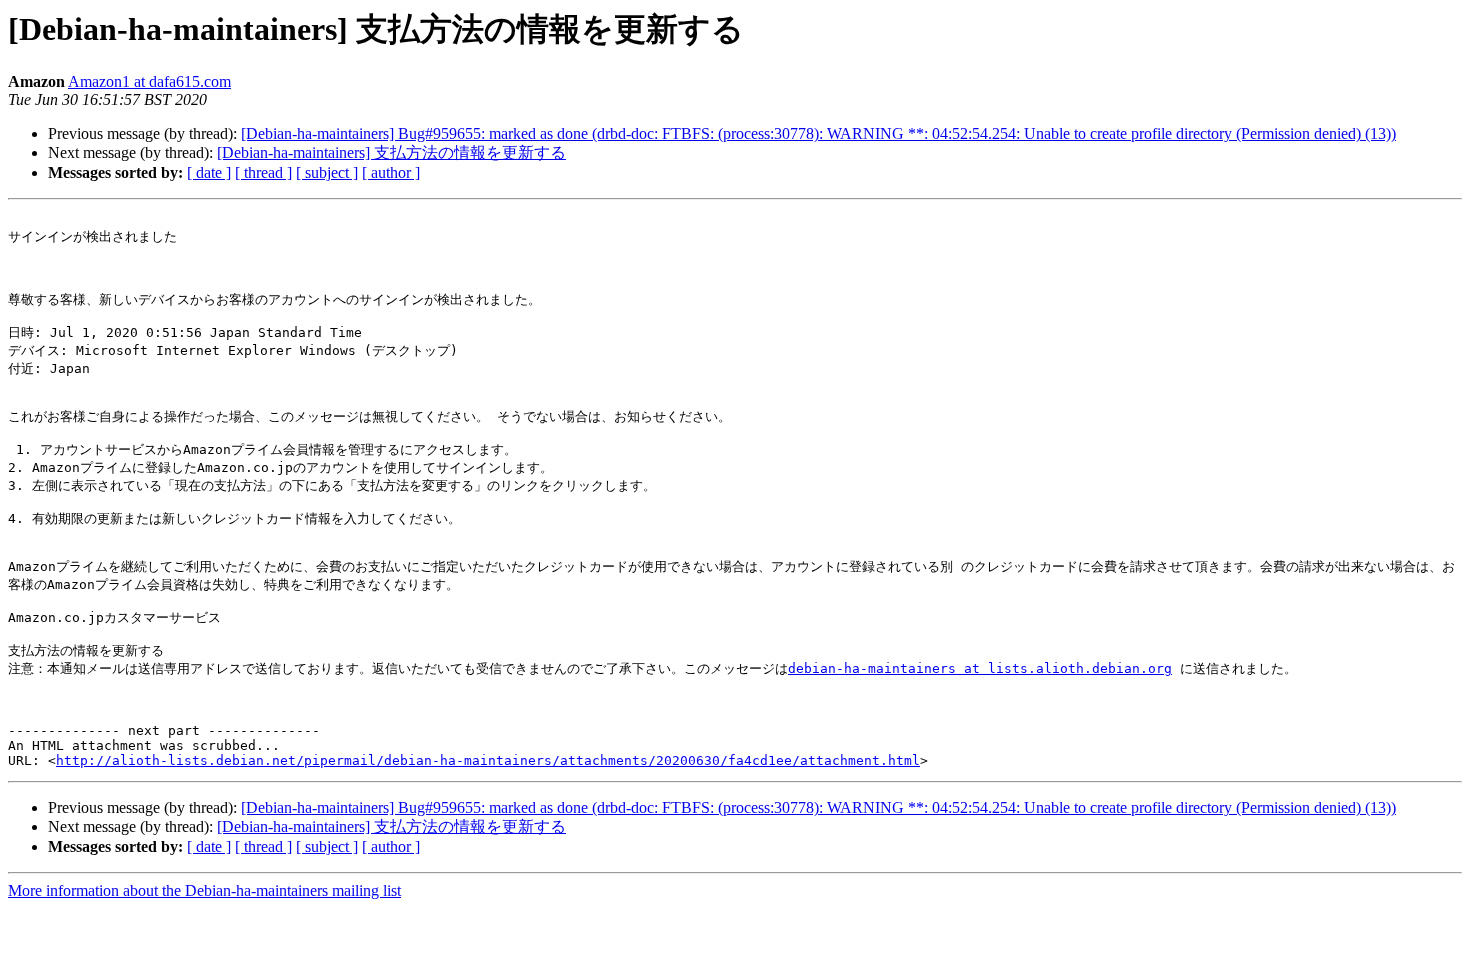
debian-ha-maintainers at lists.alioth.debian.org (980, 668)
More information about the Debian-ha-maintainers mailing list (204, 890)
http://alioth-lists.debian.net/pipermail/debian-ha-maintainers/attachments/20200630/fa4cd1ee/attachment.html (488, 760)
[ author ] (391, 172)
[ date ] (209, 172)
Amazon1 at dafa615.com (149, 81)
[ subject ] (327, 172)
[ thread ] (263, 172)
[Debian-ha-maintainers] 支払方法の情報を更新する (391, 152)
